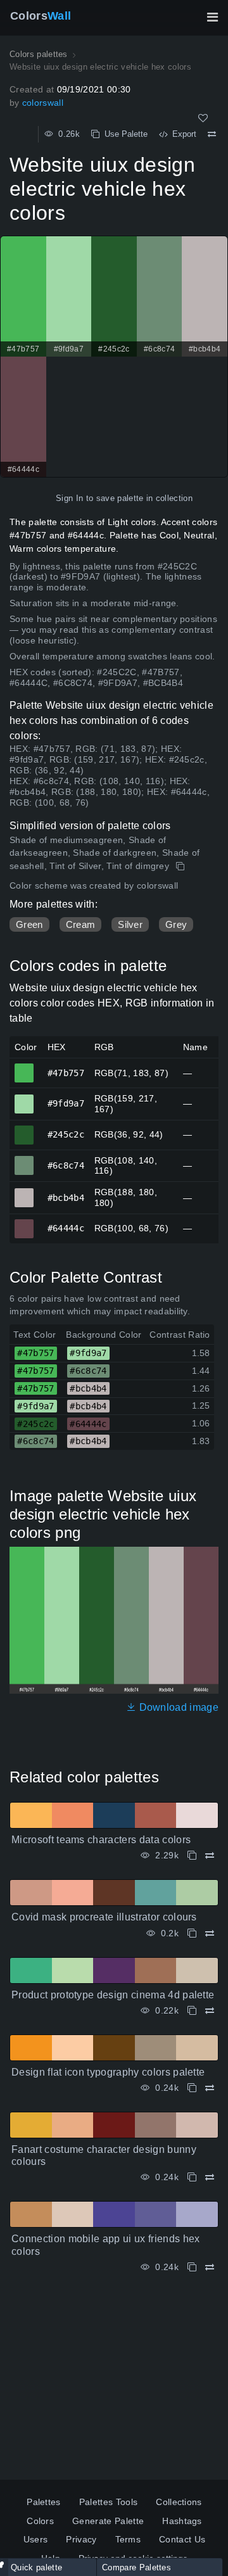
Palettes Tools (108, 2502)
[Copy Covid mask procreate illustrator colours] (192, 1933)
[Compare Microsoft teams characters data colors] (210, 1856)
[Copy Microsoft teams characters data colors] (192, 1856)
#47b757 (24, 1067)
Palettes (44, 2502)
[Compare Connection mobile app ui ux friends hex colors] (210, 2267)
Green (29, 924)
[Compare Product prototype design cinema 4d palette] (210, 2011)
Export (182, 134)
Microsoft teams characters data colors (101, 1840)
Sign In (69, 498)
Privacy (81, 2539)
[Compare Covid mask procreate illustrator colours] (210, 1933)
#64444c (24, 1223)
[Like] (203, 118)
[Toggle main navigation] (212, 17)
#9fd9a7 (24, 1098)
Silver (130, 924)
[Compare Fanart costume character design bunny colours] (210, 2177)
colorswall (43, 103)
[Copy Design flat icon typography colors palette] (192, 2088)
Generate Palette (108, 2521)
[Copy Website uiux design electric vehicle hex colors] (181, 866)
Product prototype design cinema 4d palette (113, 1995)
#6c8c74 (24, 1160)
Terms (128, 2539)
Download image (177, 1707)
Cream (81, 924)
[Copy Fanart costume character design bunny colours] (192, 2177)
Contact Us (182, 2539)
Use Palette (123, 134)
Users (36, 2539)
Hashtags (182, 2521)
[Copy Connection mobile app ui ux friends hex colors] (192, 2267)
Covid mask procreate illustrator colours (104, 1917)
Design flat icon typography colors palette (108, 2072)
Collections (179, 2502)
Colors (41, 16)
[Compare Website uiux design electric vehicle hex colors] (212, 134)
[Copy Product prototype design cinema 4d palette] (192, 2011)
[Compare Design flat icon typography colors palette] (210, 2088)
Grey (176, 924)
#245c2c (24, 1129)
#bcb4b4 (24, 1192)
